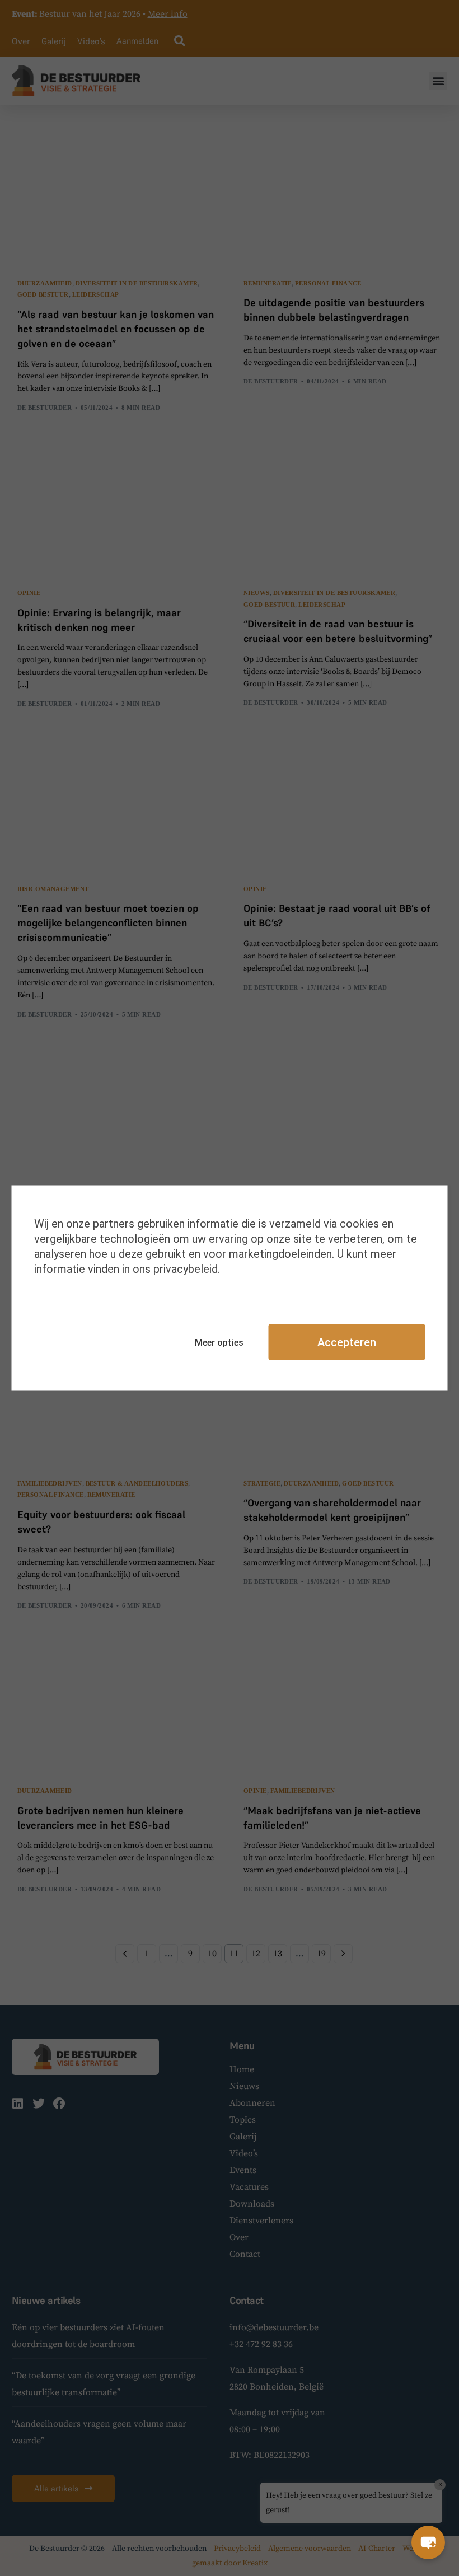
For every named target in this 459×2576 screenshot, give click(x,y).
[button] (428, 2542)
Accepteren (347, 1342)
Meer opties (219, 1342)
